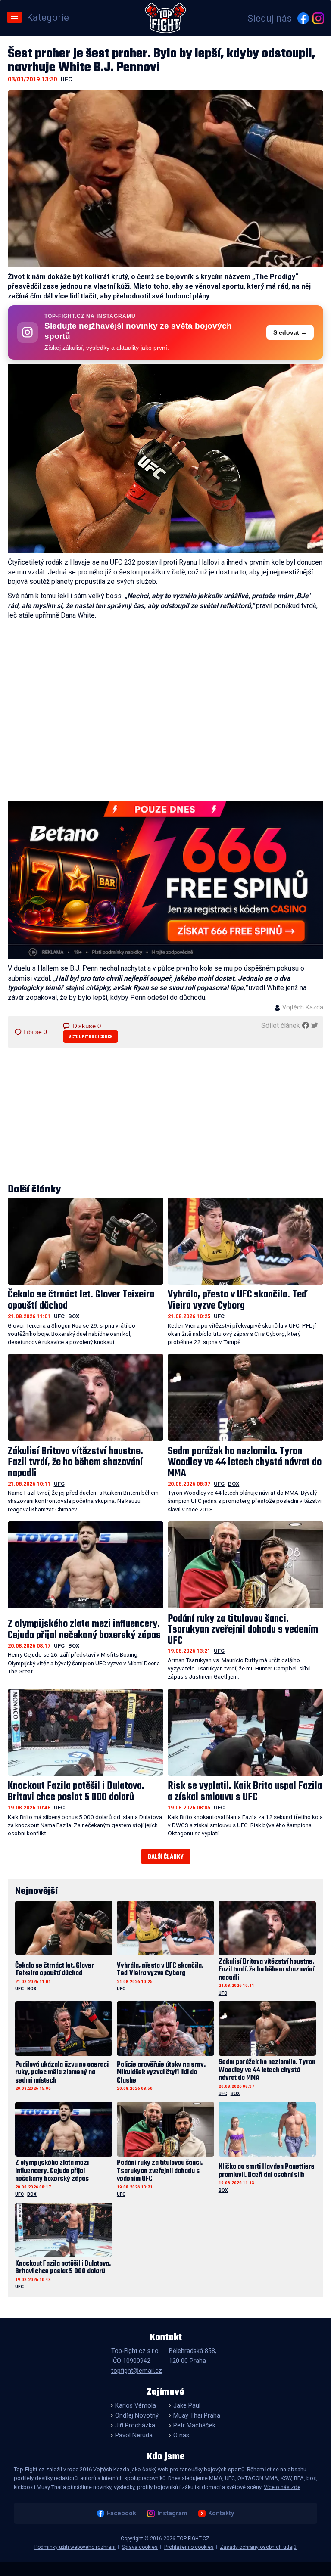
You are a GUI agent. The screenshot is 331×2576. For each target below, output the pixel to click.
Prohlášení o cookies (189, 2547)
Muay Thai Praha (197, 2416)
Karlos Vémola (136, 2406)
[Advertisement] (166, 1117)
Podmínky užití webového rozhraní (75, 2547)
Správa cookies (140, 2547)
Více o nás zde (282, 2487)
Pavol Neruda (134, 2435)
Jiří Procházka (135, 2425)
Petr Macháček (194, 2425)
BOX (74, 1316)
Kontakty (221, 2513)
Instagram (172, 2513)
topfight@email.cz (137, 2371)
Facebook (122, 2513)
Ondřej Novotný (137, 2416)
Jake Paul (187, 2406)
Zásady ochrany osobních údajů (258, 2547)
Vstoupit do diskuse (91, 1037)
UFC (66, 79)
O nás (181, 2435)
